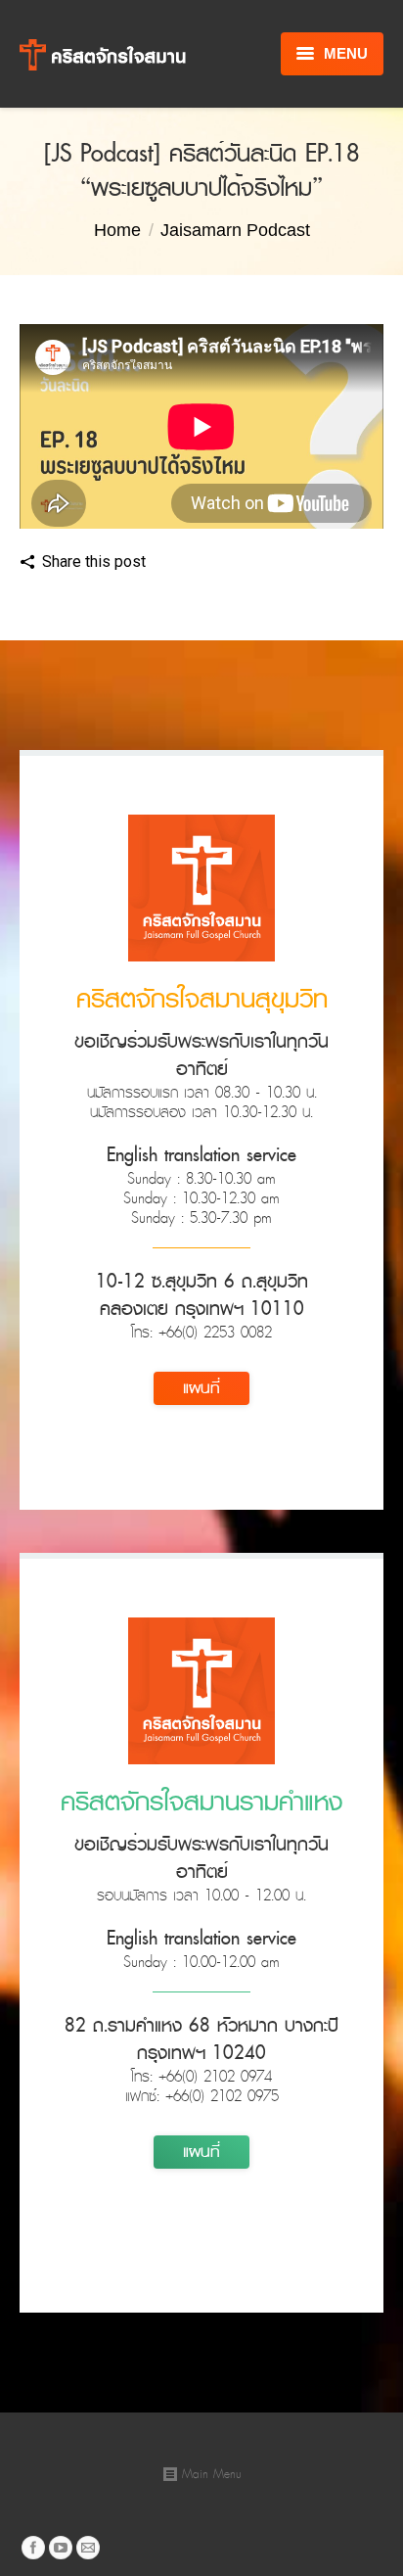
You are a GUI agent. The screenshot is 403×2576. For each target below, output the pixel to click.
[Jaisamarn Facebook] (33, 2548)
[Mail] (88, 2548)
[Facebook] (169, 564)
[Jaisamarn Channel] (61, 2548)
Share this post (94, 562)
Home (117, 230)
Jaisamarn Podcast (235, 230)
